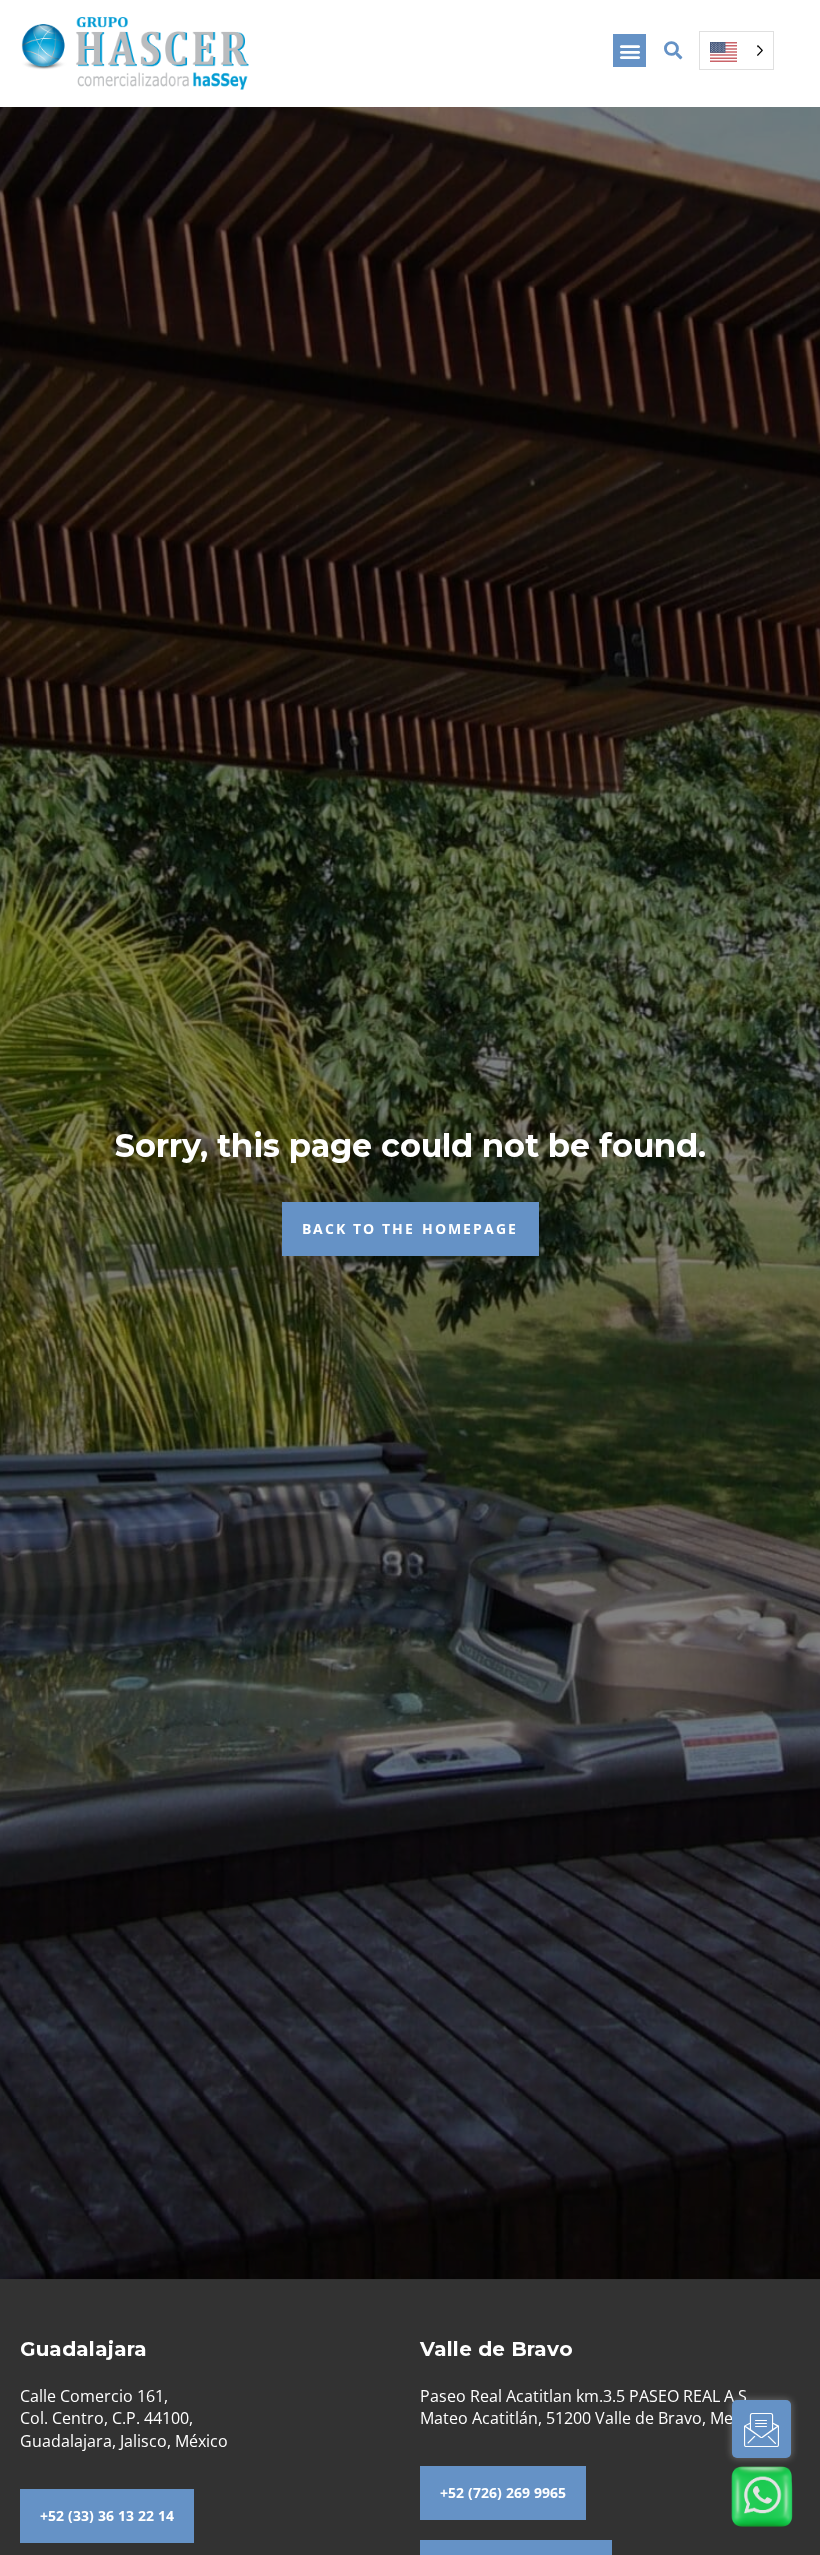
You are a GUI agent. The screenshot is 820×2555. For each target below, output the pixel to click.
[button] (629, 50)
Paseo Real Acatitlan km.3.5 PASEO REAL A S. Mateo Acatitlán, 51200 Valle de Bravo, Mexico (591, 2407)
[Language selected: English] (736, 50)
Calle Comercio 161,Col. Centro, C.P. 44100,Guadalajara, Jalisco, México (124, 2418)
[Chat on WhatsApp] (762, 2496)
